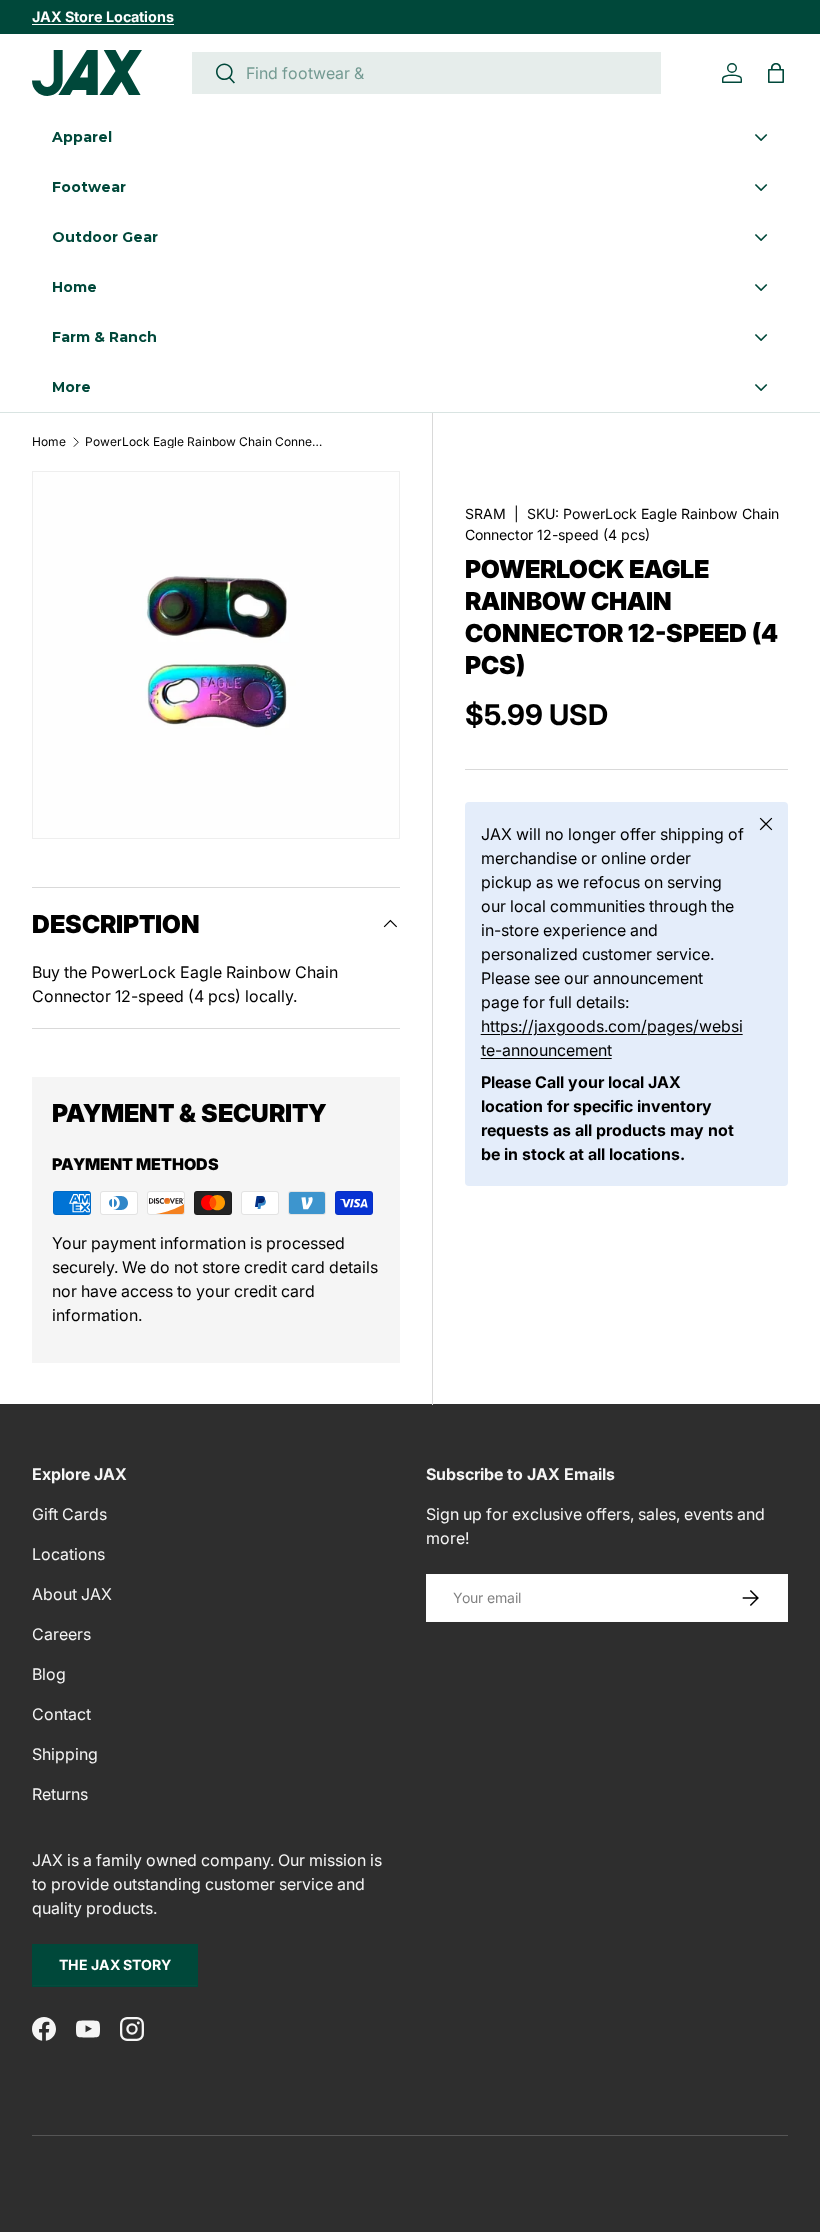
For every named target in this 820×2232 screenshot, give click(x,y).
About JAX (72, 1594)
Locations (68, 1554)
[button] (776, 73)
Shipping (65, 1754)
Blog (49, 1674)
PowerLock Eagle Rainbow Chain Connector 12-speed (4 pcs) (205, 442)
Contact (61, 1714)
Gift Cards (69, 1514)
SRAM (485, 513)
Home (49, 442)
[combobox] (426, 73)
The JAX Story (115, 1964)
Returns (60, 1794)
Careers (61, 1634)
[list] (216, 655)
